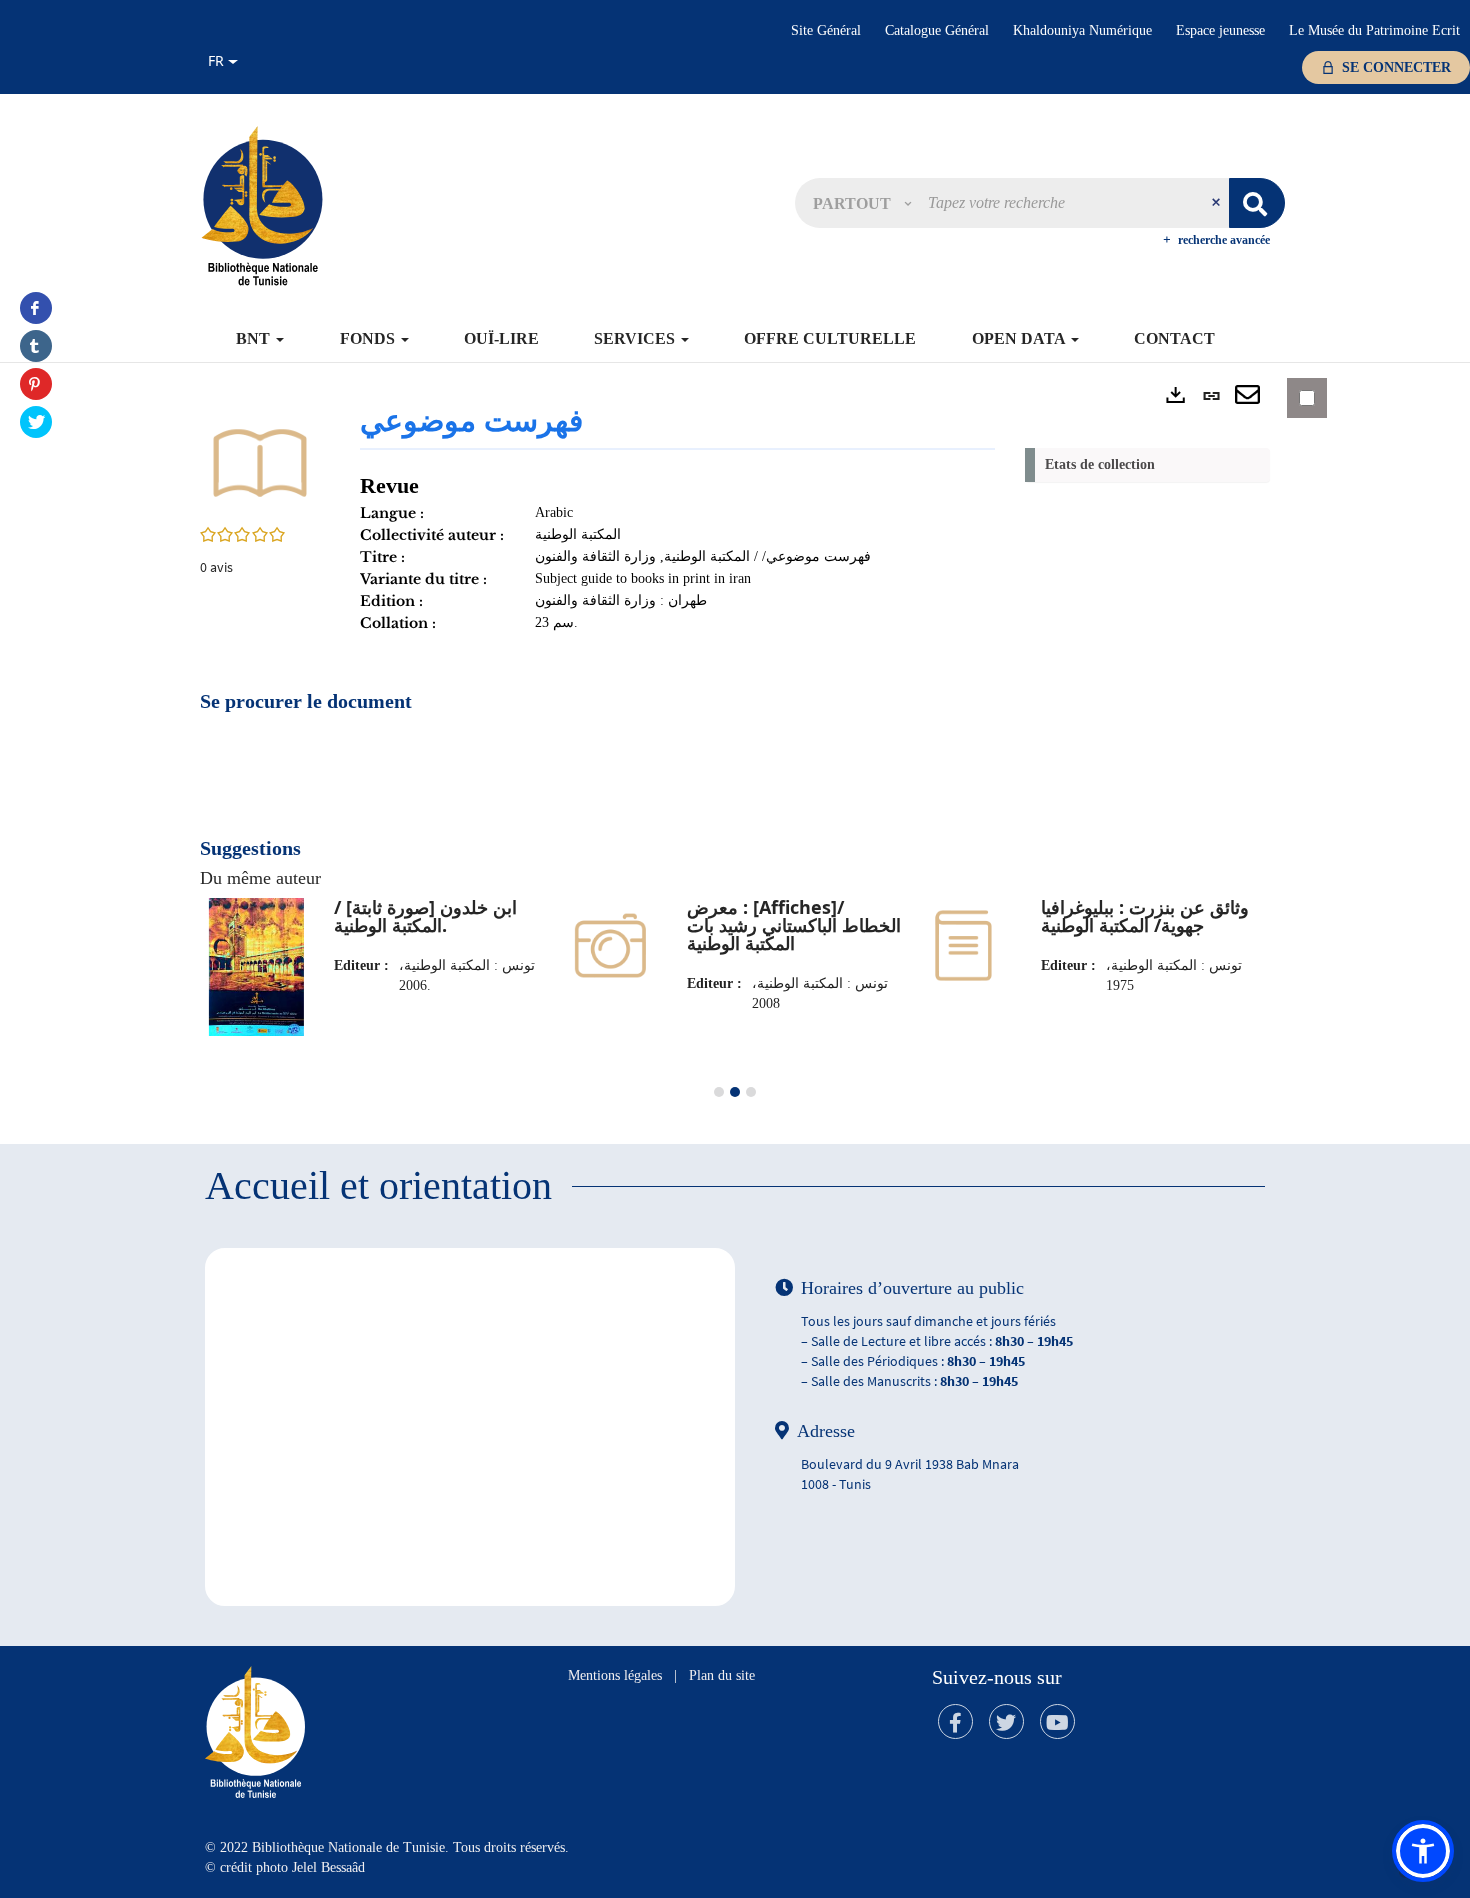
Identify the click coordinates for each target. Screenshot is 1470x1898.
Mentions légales (615, 1675)
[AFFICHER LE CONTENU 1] (719, 1092)
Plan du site (722, 1675)
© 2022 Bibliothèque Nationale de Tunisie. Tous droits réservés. (387, 1847)
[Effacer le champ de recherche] (1218, 203)
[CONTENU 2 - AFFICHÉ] (735, 1092)
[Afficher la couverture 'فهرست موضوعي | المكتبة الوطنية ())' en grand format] (260, 461)
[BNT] (262, 205)
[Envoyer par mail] (1247, 396)
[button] (862, 203)
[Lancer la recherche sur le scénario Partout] (1257, 203)
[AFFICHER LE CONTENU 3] (751, 1092)
